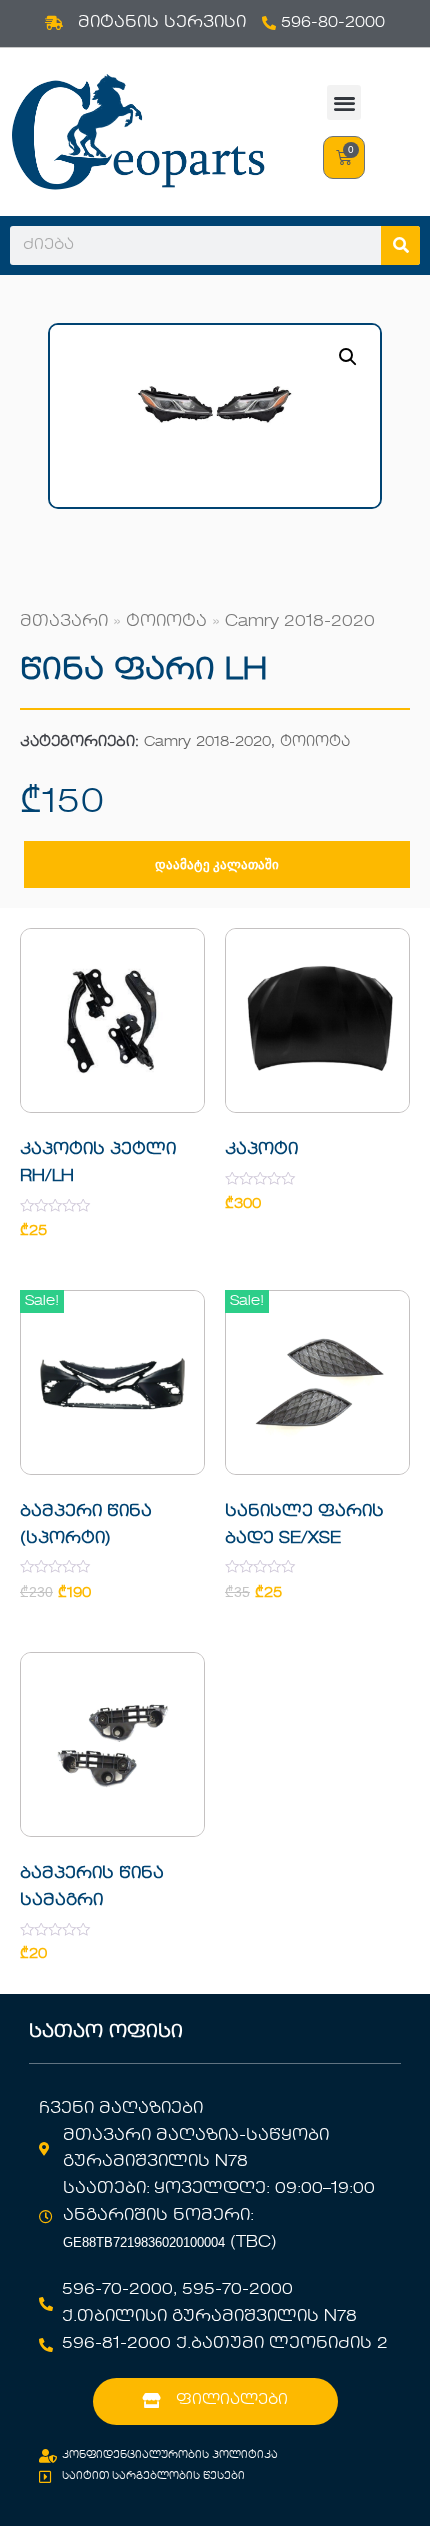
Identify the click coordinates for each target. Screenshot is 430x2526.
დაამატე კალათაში (217, 864)
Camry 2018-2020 (300, 622)
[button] (344, 102)
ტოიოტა (166, 622)
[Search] (400, 245)
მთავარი (64, 622)
